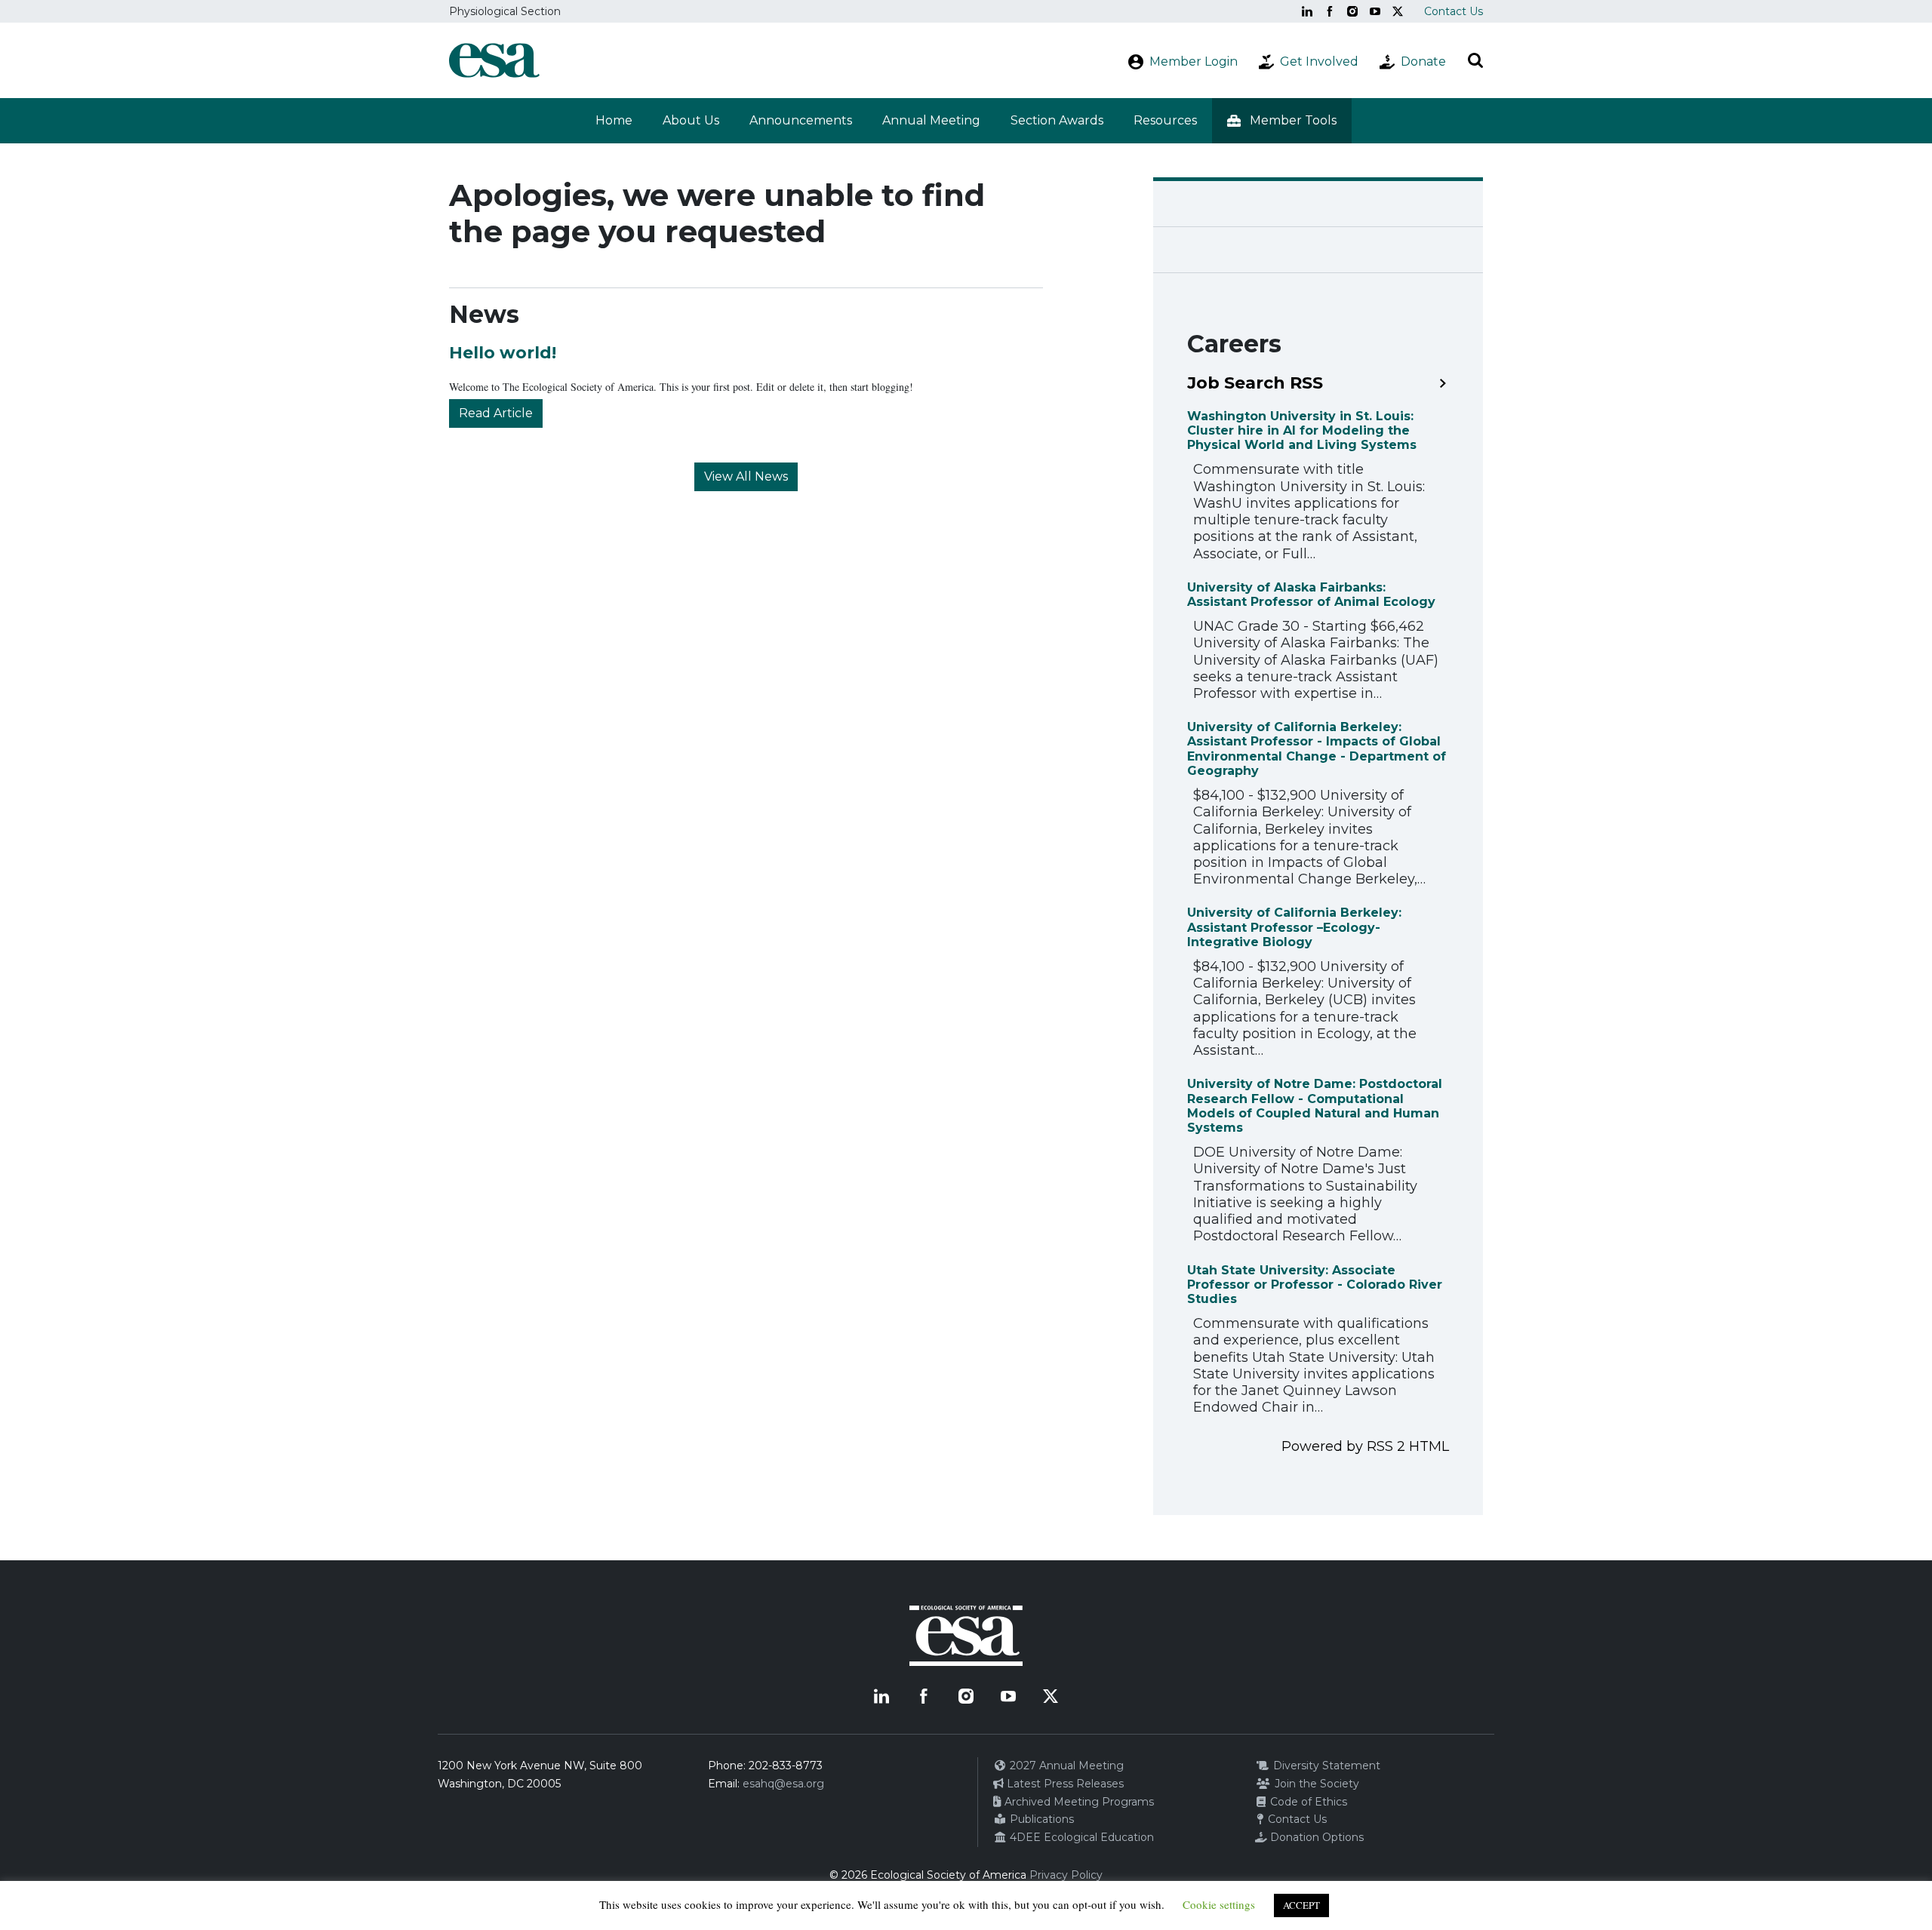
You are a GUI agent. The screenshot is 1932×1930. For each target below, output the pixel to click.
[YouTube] (1375, 11)
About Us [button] (691, 120)
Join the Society (1315, 1784)
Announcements (801, 120)
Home (614, 120)
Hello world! (503, 353)
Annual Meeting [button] (931, 120)
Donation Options (1315, 1837)
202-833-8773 (786, 1766)
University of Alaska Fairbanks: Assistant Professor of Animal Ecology (1311, 595)
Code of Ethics (1307, 1802)
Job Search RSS (1255, 383)
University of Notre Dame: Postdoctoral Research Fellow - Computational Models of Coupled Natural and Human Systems (1315, 1106)
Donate (1423, 61)
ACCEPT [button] (1301, 1905)
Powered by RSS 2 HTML (1365, 1446)
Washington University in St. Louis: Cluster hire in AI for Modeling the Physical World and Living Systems (1302, 430)
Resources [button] (1165, 120)
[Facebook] (1330, 11)
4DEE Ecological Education (1080, 1837)
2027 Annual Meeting (1065, 1766)
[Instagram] (1352, 11)
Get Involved (1319, 61)
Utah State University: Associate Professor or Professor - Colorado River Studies (1315, 1285)
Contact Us (1454, 11)
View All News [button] (746, 476)
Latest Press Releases (1064, 1784)
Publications (1040, 1819)
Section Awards (1057, 120)
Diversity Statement (1325, 1766)
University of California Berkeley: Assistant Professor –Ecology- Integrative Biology (1294, 927)
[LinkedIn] (1307, 11)
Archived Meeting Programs (1078, 1802)
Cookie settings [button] (1219, 1904)
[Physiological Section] (494, 60)
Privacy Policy (1066, 1875)
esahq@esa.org (783, 1784)
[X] (1398, 11)
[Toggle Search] (1475, 60)
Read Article (496, 413)
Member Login (1194, 61)
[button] (1282, 121)
